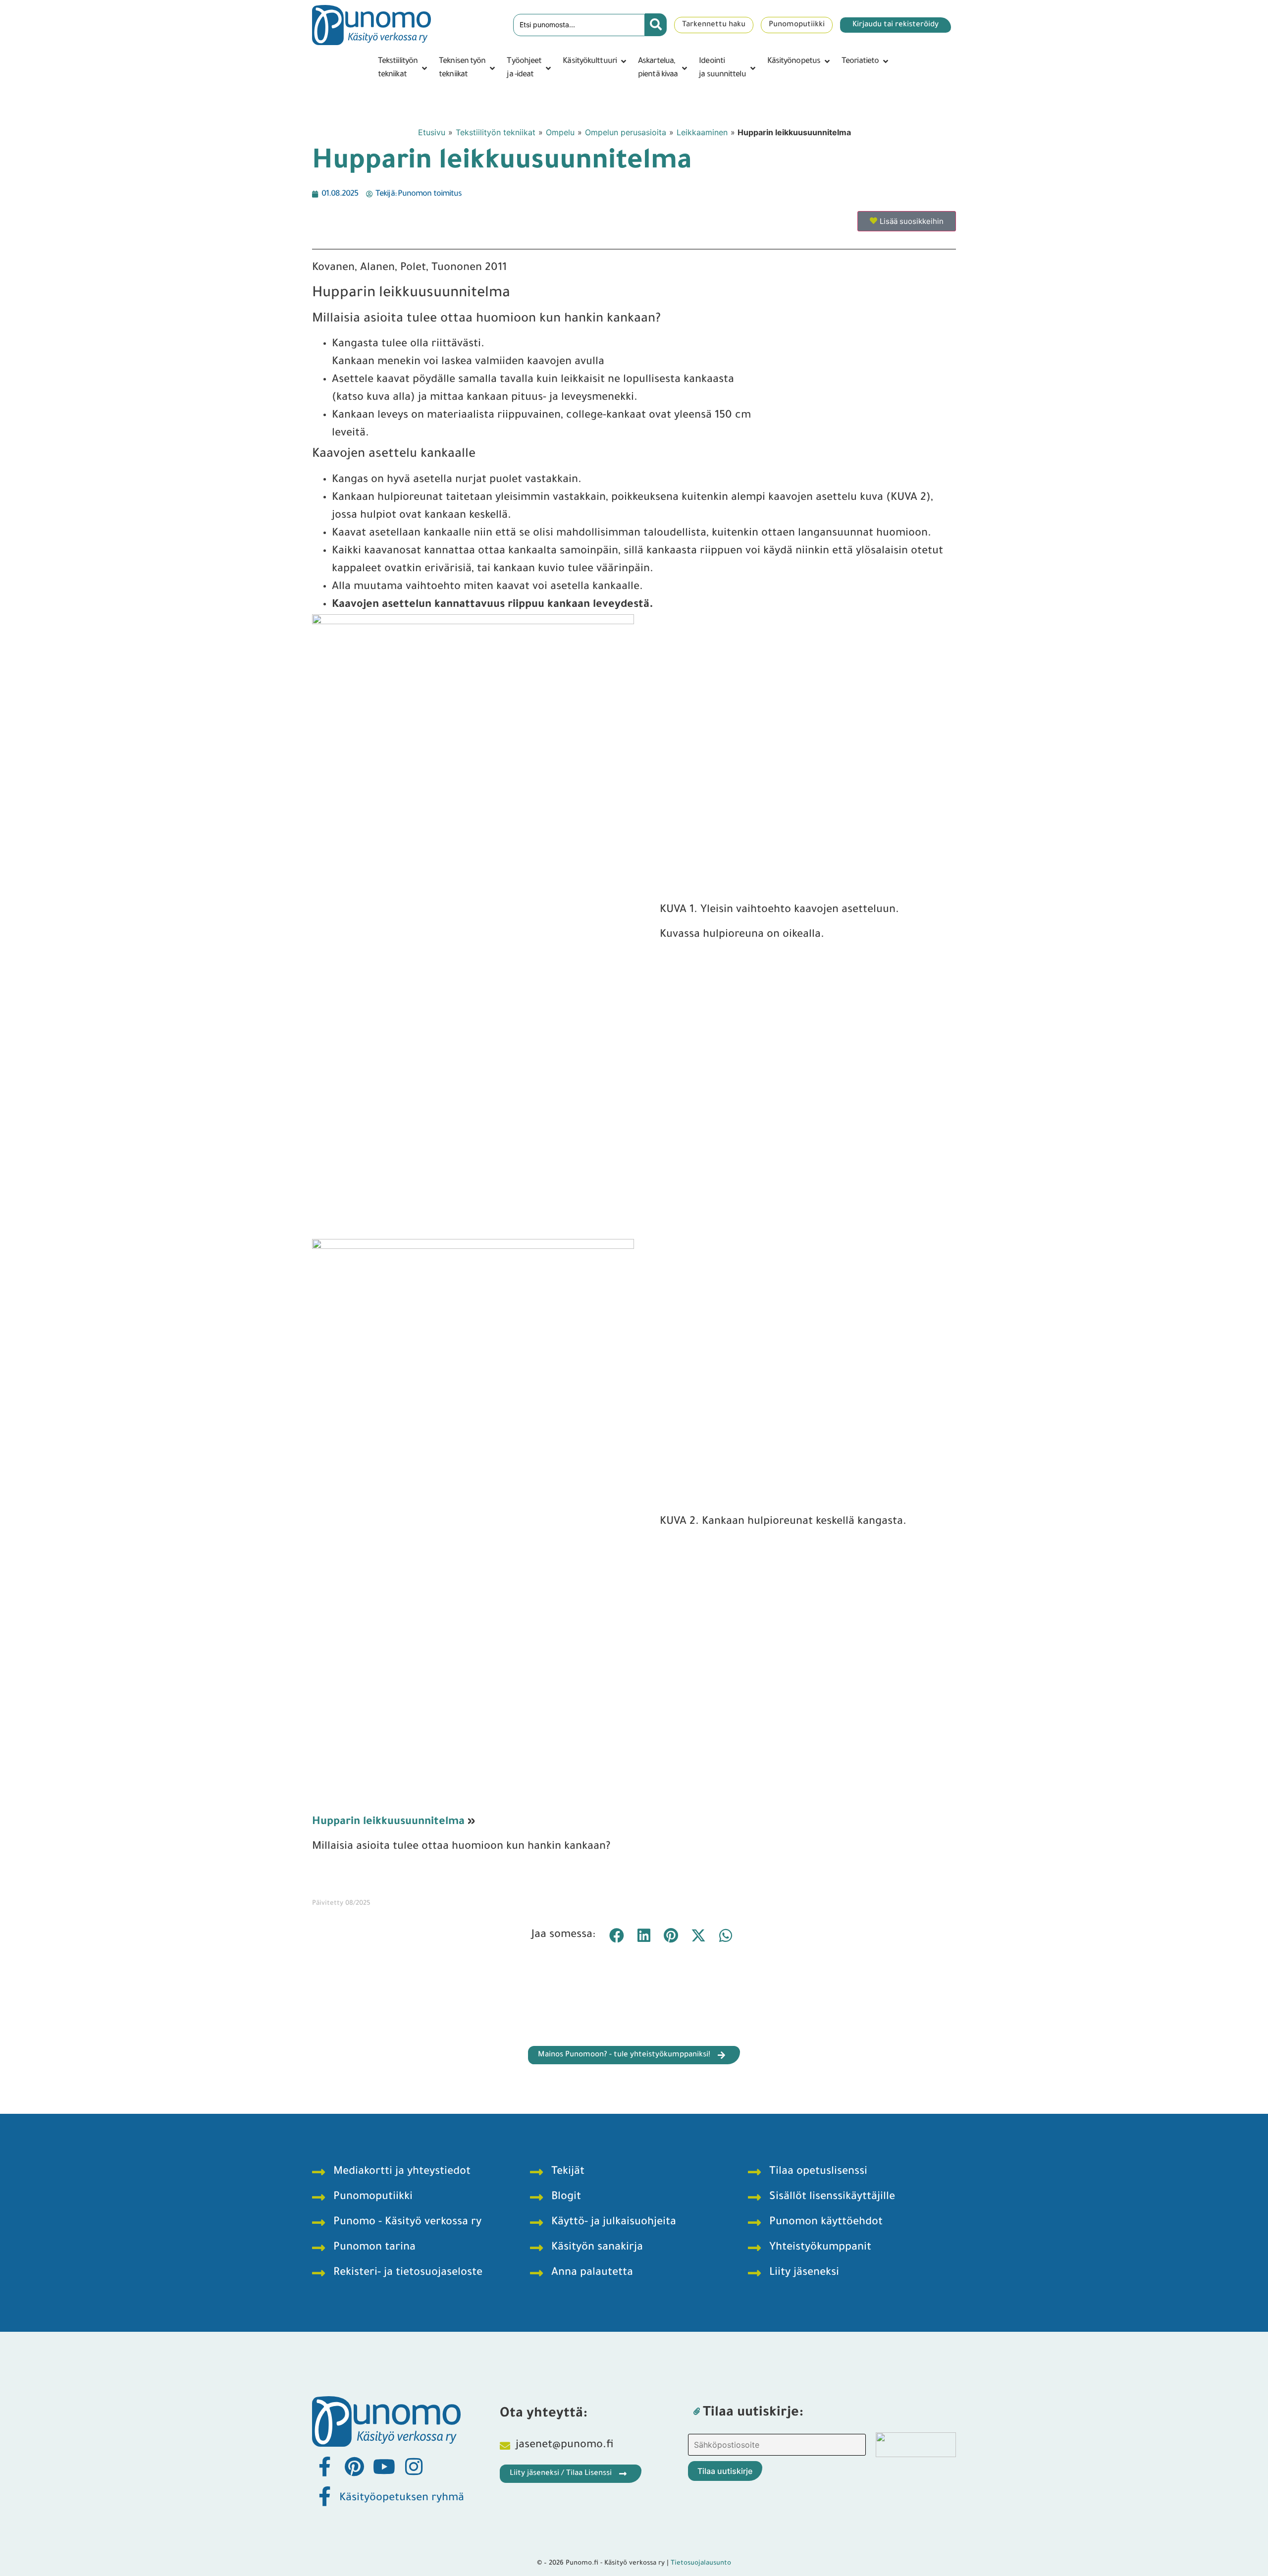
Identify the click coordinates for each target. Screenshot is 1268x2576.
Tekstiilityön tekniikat (496, 132)
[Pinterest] (354, 2467)
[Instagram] (414, 2467)
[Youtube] (384, 2467)
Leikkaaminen (702, 132)
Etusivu (432, 132)
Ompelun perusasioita (626, 132)
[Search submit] (656, 25)
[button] (403, 68)
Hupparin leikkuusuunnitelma (388, 1823)
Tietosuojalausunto (701, 2563)
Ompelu (560, 132)
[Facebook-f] (324, 2467)
